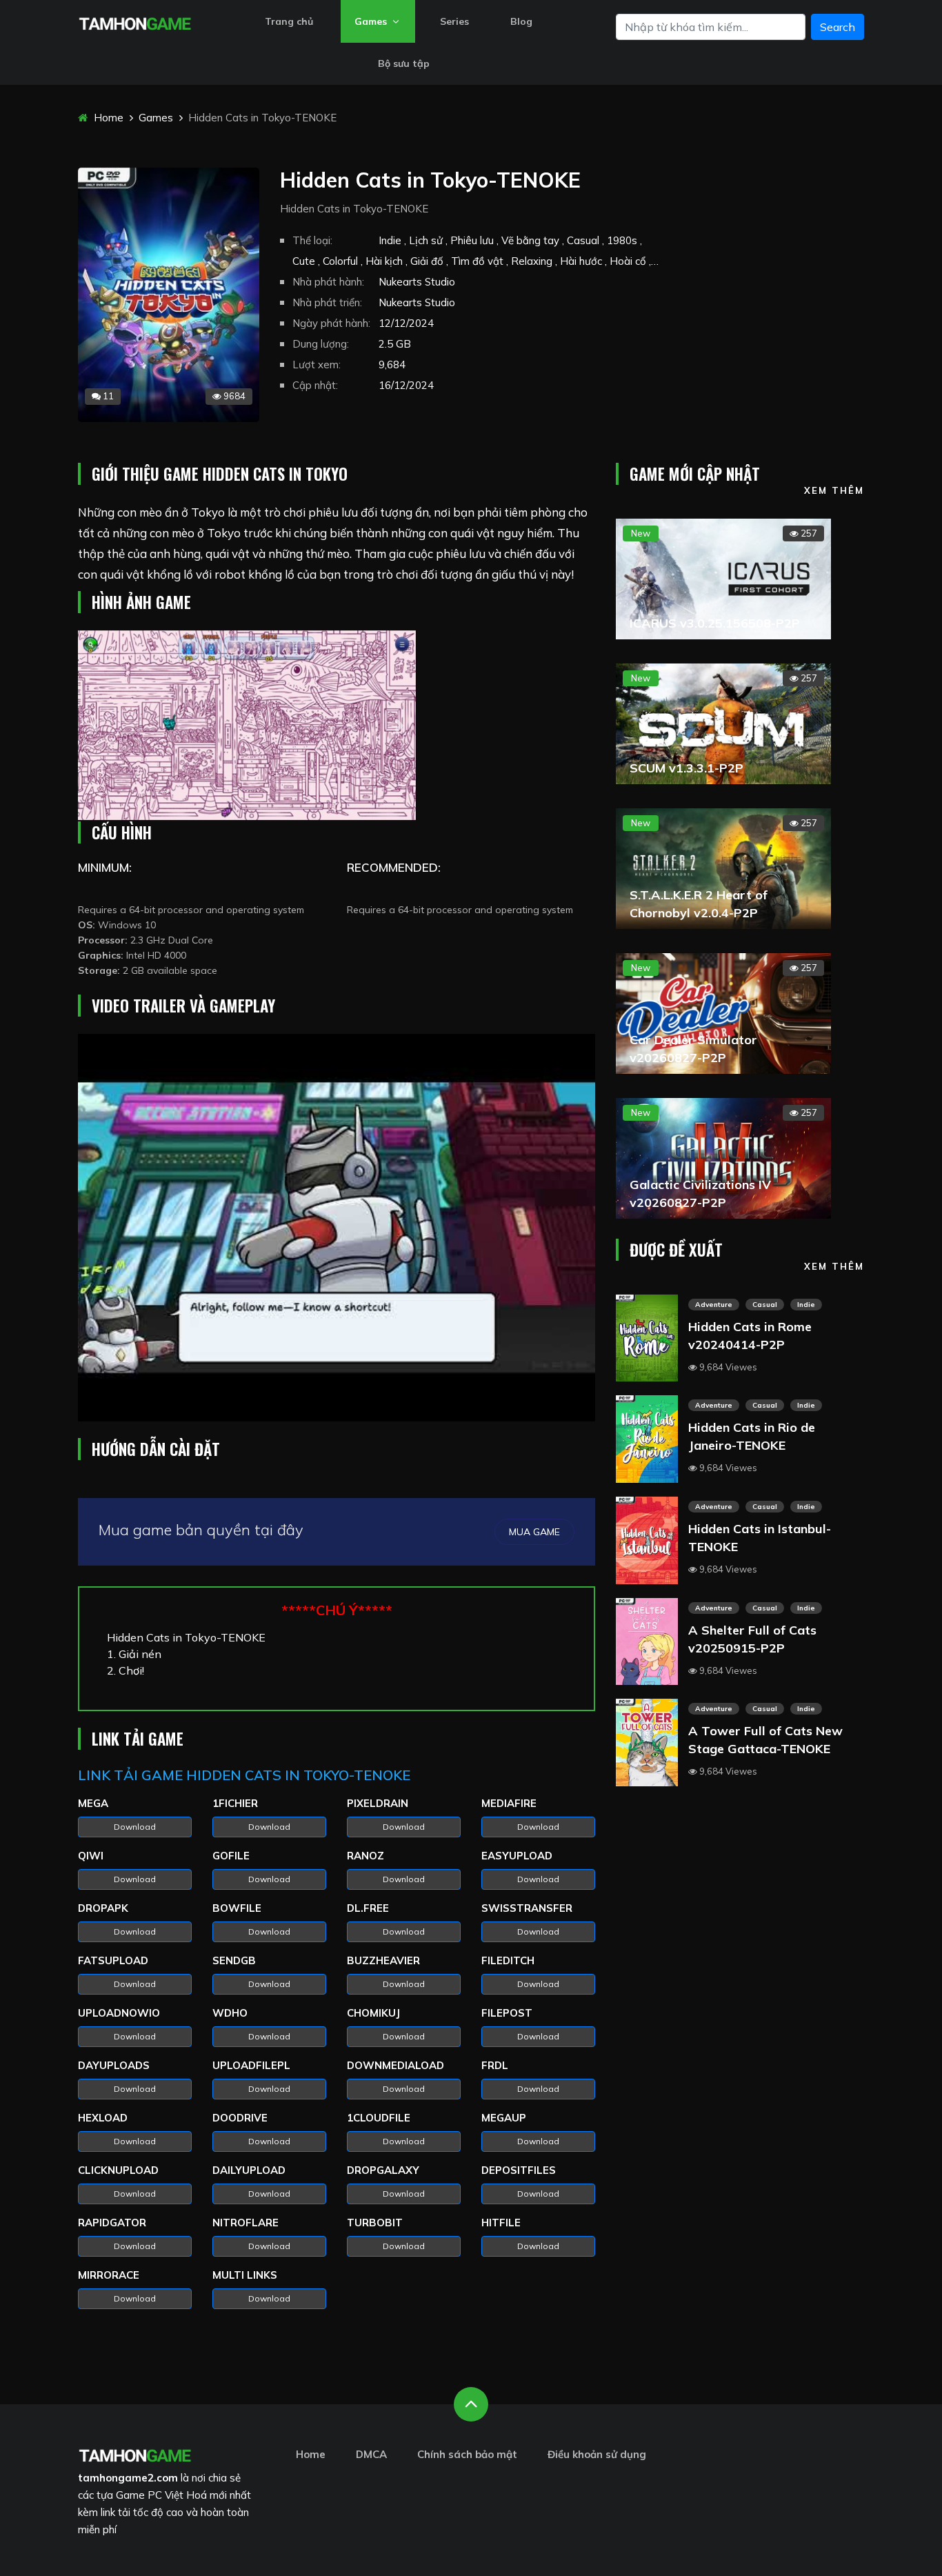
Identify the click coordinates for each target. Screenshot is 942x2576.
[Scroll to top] (471, 2404)
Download (135, 1827)
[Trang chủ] (135, 2454)
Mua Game (534, 1532)
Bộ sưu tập (404, 63)
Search (838, 27)
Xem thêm (834, 490)
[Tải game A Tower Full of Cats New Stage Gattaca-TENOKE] (647, 1741)
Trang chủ (289, 21)
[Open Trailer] (337, 1228)
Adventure (714, 1305)
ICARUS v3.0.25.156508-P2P (715, 623)
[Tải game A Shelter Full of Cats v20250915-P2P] (647, 1640)
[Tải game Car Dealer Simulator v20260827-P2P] (723, 1012)
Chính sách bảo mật (467, 2454)
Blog (521, 21)
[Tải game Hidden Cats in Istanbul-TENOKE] (647, 1539)
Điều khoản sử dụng (597, 2454)
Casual (765, 1305)
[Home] (135, 22)
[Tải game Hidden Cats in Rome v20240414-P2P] (647, 1337)
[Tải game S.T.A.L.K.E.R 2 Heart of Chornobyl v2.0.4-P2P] (723, 867)
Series (454, 21)
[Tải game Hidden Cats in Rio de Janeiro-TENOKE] (647, 1438)
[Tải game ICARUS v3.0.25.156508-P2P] (723, 577)
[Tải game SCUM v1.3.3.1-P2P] (723, 722)
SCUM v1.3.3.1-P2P (687, 768)
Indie (806, 1305)
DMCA (371, 2454)
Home (107, 118)
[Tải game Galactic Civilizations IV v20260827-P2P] (723, 1157)
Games (372, 21)
